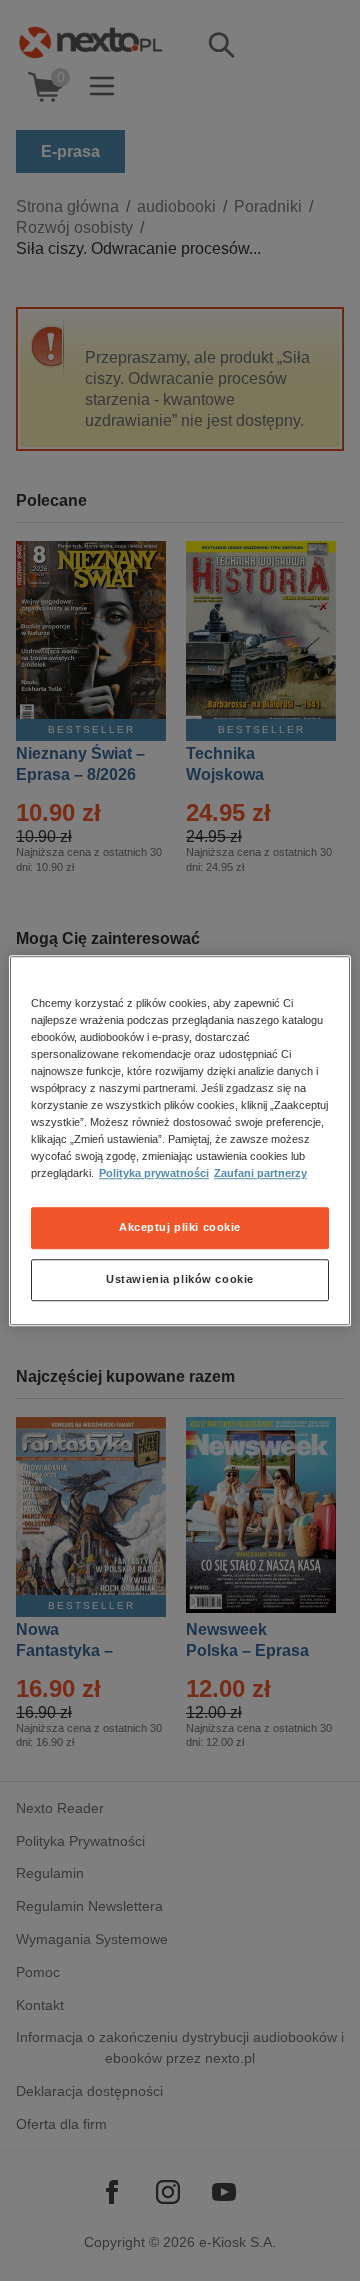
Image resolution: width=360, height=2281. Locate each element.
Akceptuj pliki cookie (180, 1227)
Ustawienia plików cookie (180, 1279)
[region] (180, 1141)
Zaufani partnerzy (260, 1173)
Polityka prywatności (154, 1173)
